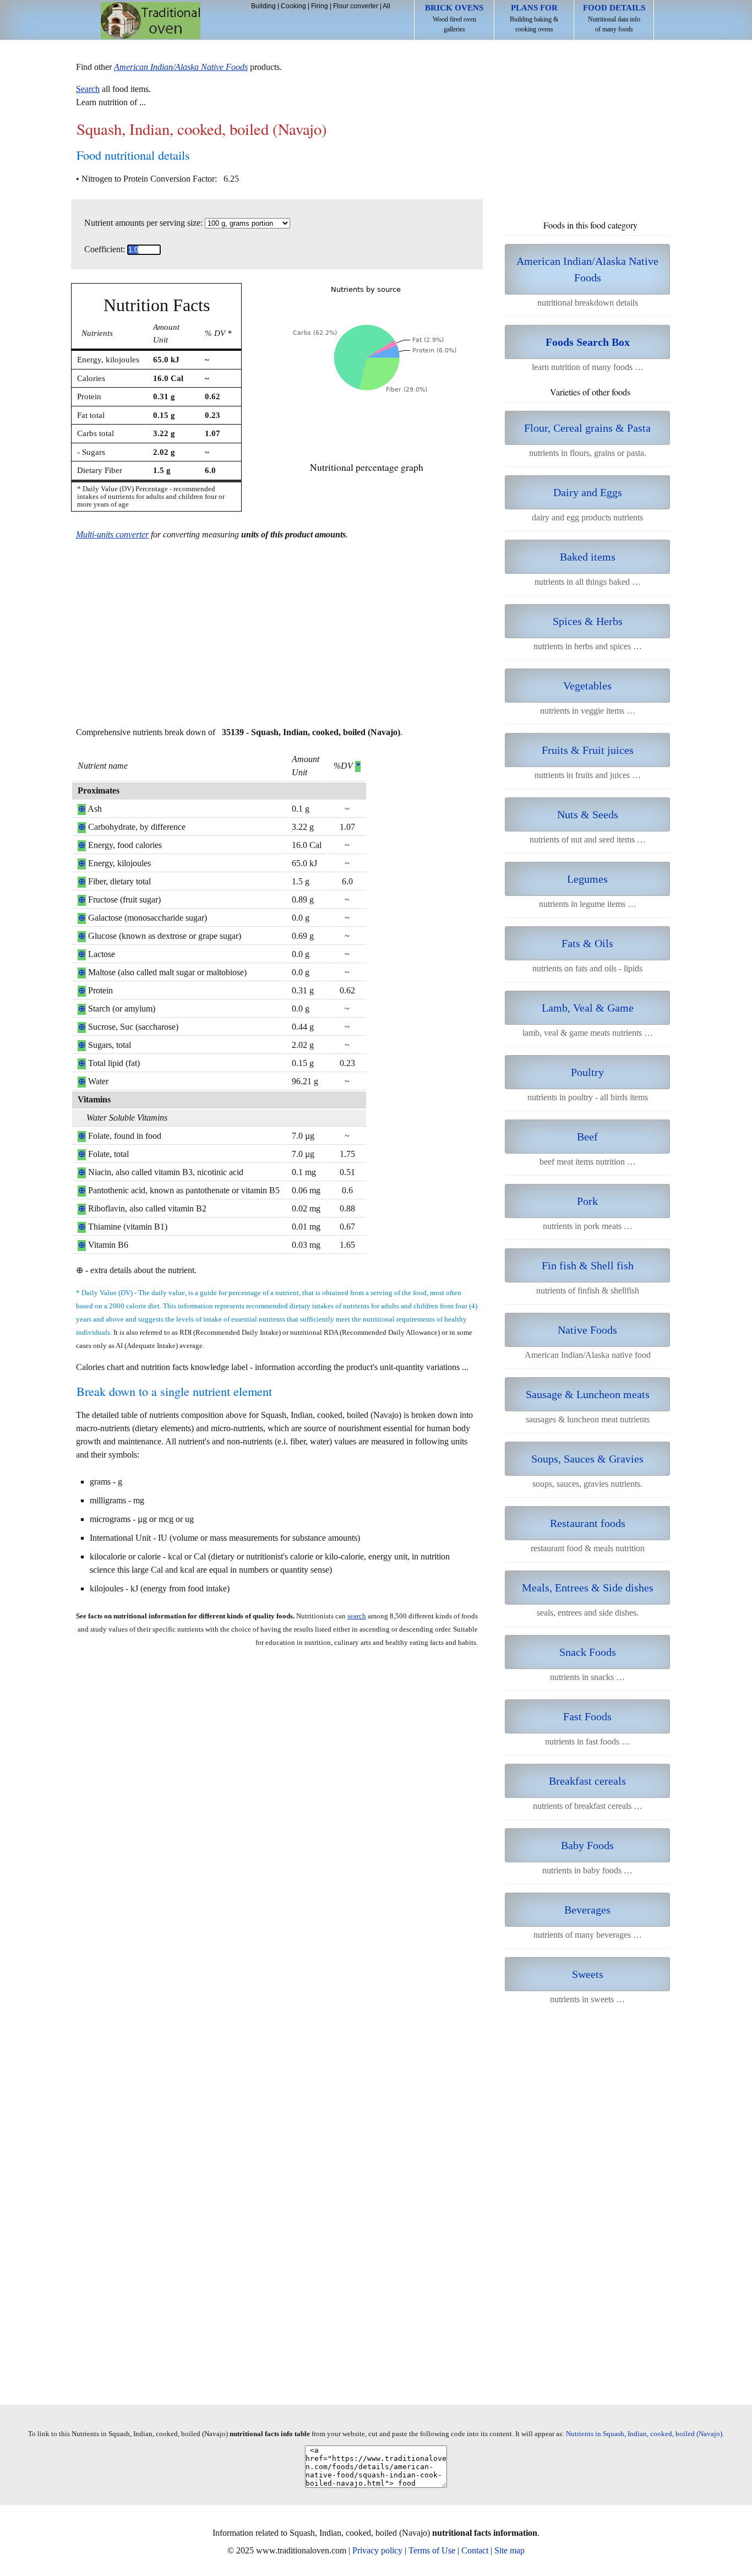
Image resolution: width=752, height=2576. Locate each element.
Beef (587, 1137)
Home (151, 21)
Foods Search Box (588, 342)
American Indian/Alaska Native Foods (587, 269)
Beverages (587, 1910)
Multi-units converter (112, 534)
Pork (587, 1201)
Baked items (588, 557)
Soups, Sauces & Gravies (587, 1459)
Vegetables (587, 686)
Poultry (587, 1072)
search (357, 1616)
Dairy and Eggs (588, 492)
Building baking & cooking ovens (534, 18)
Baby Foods (587, 1845)
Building (263, 6)
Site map (509, 2550)
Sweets (588, 1974)
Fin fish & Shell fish (588, 1265)
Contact (475, 2550)
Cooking (293, 6)
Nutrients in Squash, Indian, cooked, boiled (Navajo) (644, 2434)
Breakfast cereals (587, 1781)
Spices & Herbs (588, 621)
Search (88, 89)
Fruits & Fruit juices (588, 750)
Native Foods (587, 1330)
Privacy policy (377, 2550)
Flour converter (356, 6)
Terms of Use (432, 2550)
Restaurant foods (588, 1523)
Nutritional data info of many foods (614, 18)
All (386, 6)
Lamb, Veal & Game (588, 1008)
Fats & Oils (587, 943)
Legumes (587, 879)
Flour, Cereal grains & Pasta (587, 428)
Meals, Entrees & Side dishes (588, 1588)
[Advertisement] (277, 640)
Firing (320, 6)
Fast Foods (587, 1716)
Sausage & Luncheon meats (588, 1394)
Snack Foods (588, 1652)
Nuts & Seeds (588, 814)
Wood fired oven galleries (454, 18)
